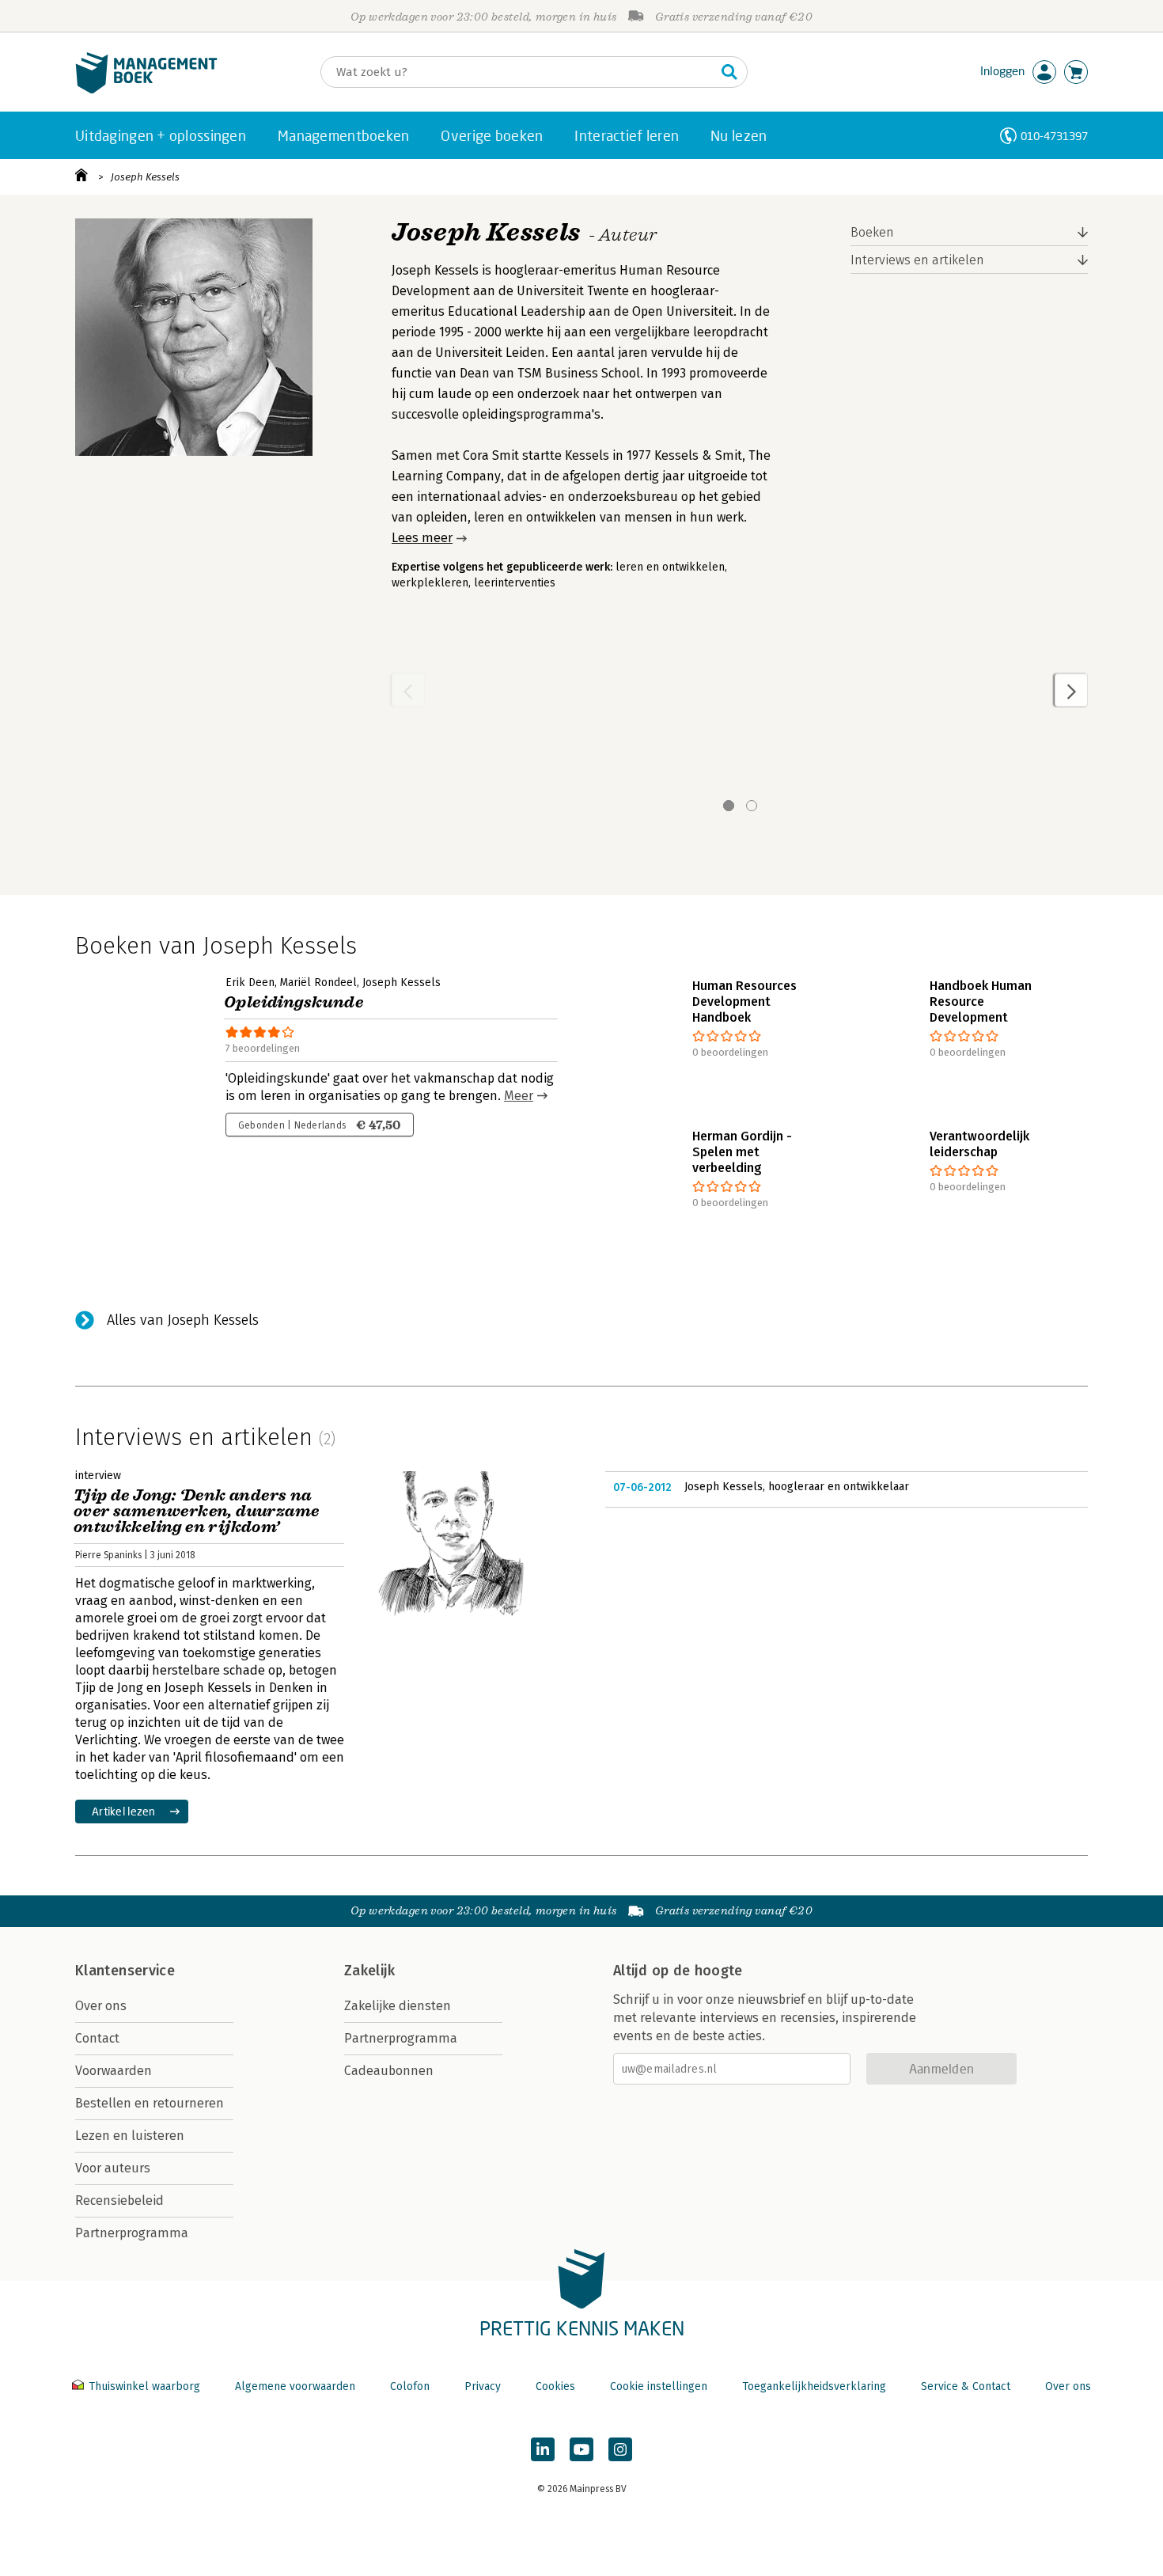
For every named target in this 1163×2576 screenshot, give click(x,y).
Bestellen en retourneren (150, 2103)
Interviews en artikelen (917, 260)
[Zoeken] (729, 72)
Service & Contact (966, 2386)
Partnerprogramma (132, 2233)
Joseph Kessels (145, 177)
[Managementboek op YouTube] (581, 2449)
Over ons (101, 2006)
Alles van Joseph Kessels (183, 1320)
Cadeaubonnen (389, 2071)
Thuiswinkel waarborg (144, 2386)
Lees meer (422, 538)
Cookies (555, 2386)
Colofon (410, 2386)
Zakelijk (369, 1971)
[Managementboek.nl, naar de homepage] (146, 90)
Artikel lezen (124, 1811)
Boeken (872, 232)
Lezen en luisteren (130, 2136)
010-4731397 (1054, 136)
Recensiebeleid (119, 2200)
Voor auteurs (113, 2168)
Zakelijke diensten (398, 2006)
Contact (97, 2038)
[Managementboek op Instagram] (620, 2449)
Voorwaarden (114, 2071)
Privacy (483, 2386)
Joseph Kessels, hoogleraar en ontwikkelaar (797, 1487)
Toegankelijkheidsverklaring (814, 2386)
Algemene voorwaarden (295, 2386)
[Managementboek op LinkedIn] (543, 2449)
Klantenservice (125, 1971)
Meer (519, 1096)
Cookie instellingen (659, 2386)
